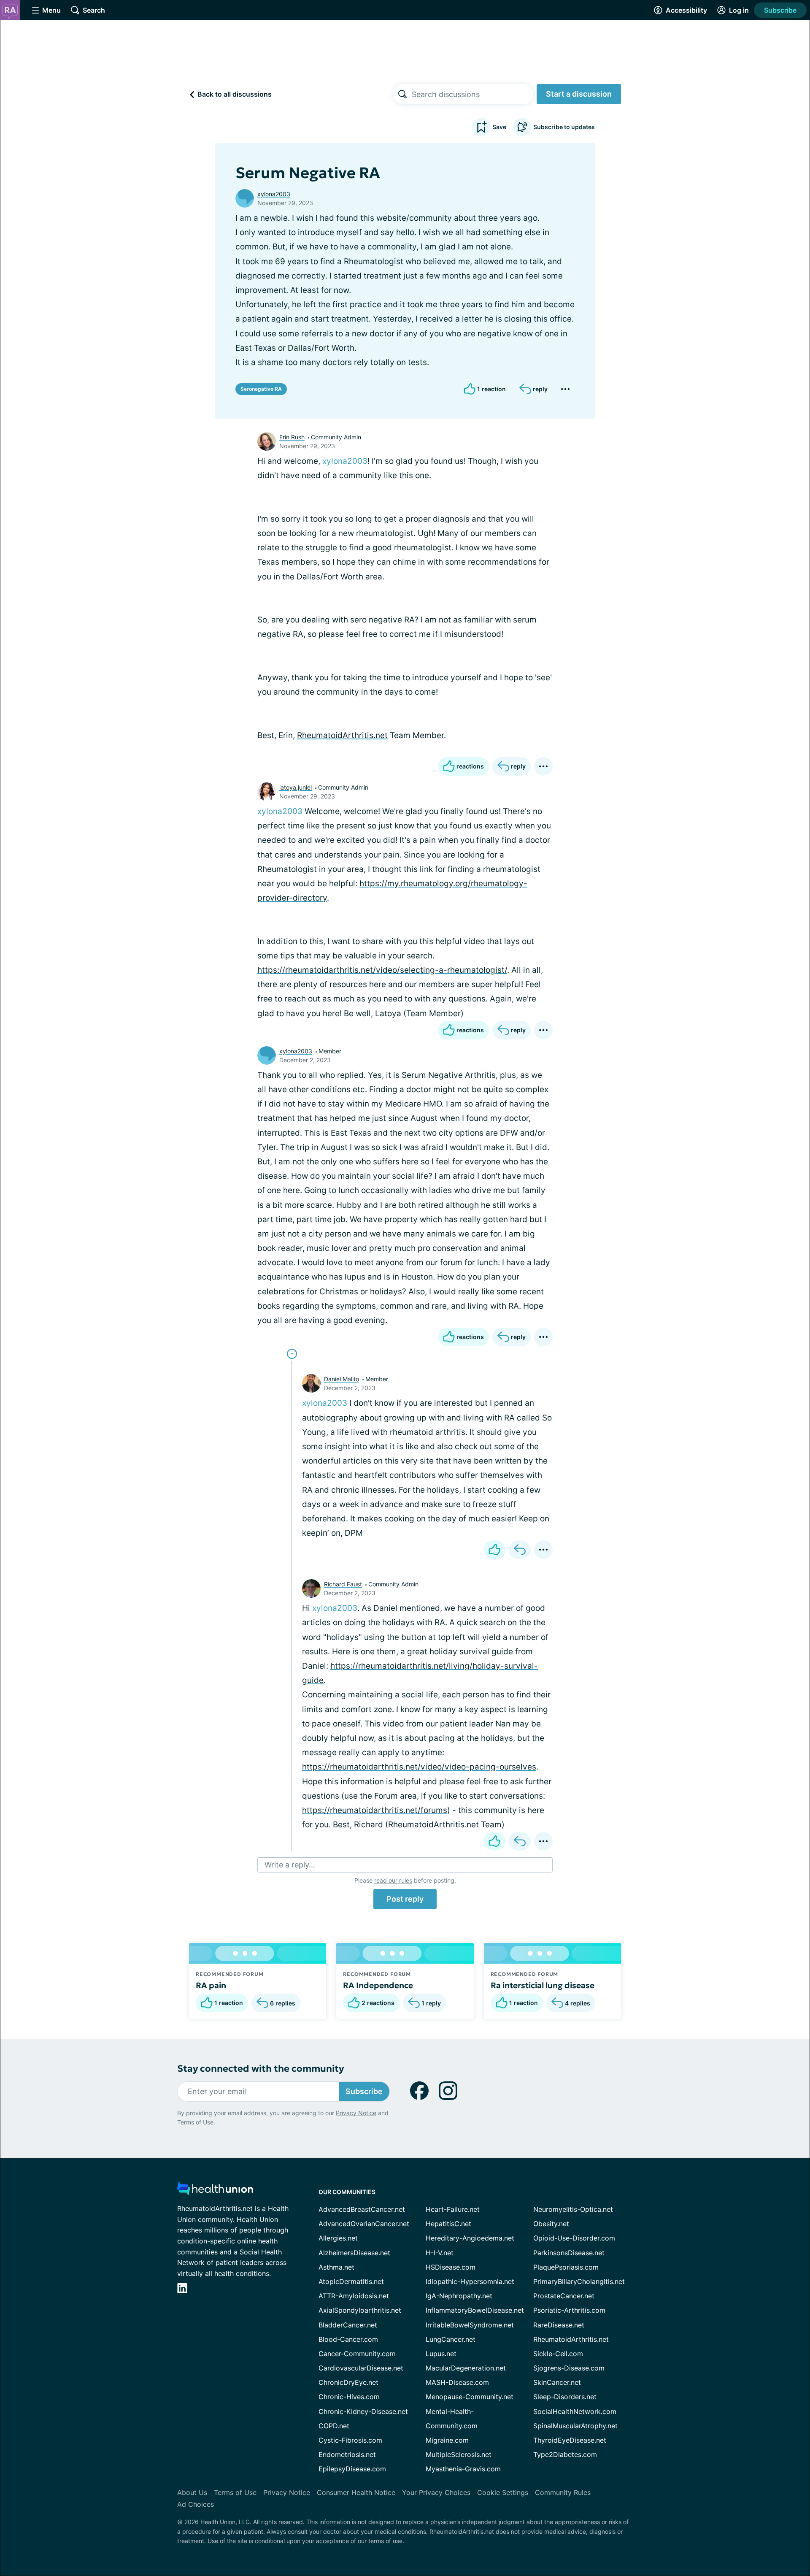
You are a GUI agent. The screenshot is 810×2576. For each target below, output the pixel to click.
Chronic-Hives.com (349, 2397)
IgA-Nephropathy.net (459, 2296)
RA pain (211, 1985)
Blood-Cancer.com (348, 2339)
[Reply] (520, 1550)
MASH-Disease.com (457, 2382)
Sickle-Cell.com (558, 2354)
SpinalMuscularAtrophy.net (575, 2426)
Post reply (405, 1899)
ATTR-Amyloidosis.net (354, 2296)
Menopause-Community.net (470, 2397)
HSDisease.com (451, 2267)
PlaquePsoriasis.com (566, 2267)
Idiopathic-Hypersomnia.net (470, 2281)
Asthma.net (336, 2267)
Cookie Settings (503, 2492)
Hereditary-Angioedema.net (470, 2238)
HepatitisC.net (448, 2224)
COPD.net (334, 2426)
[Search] (402, 94)
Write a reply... (290, 1865)
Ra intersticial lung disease (543, 1985)
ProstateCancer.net (564, 2296)
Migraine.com (447, 2440)
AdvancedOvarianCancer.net (364, 2224)
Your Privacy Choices (436, 2492)
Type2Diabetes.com (565, 2454)
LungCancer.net (451, 2339)
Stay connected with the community (261, 2069)
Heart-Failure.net (453, 2209)
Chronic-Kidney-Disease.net (363, 2411)
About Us (192, 2492)
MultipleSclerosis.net (459, 2454)
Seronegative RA (261, 389)
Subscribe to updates (564, 127)
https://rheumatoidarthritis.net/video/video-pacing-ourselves (419, 1767)
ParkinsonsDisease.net (569, 2253)
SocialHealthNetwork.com (575, 2411)
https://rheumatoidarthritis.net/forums (375, 1810)
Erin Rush (292, 437)
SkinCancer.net (557, 2382)
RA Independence (378, 1985)
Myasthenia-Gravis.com (463, 2469)
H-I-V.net (440, 2253)
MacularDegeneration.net (466, 2368)
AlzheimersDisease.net (354, 2253)
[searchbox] (472, 94)
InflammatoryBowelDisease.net (475, 2310)
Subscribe (780, 10)
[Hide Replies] (292, 1354)
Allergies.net (338, 2238)
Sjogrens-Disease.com (569, 2368)
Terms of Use (195, 2122)
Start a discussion (579, 94)
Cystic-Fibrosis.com (350, 2440)
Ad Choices (196, 2504)
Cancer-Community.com (357, 2354)
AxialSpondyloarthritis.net (360, 2310)
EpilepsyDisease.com (352, 2469)
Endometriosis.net (347, 2454)
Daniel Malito (342, 1379)
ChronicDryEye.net (348, 2382)
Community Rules (563, 2492)
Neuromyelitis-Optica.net (573, 2209)
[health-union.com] (215, 2191)
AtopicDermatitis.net (351, 2281)
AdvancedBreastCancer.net (362, 2209)
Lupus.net (441, 2354)
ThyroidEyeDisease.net (570, 2440)
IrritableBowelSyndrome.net (470, 2325)
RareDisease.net (559, 2325)
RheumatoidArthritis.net (342, 735)
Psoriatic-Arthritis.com (569, 2310)
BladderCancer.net (348, 2325)
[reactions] (494, 1550)
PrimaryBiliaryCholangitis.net (579, 2281)
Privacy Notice (356, 2113)
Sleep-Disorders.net (565, 2397)
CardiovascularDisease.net (361, 2368)
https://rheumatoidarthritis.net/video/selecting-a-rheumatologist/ (382, 970)
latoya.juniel (296, 787)
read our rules (393, 1880)
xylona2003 (274, 194)
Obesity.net (551, 2224)
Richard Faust (343, 1584)
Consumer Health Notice (356, 2492)
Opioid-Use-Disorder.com (574, 2238)
